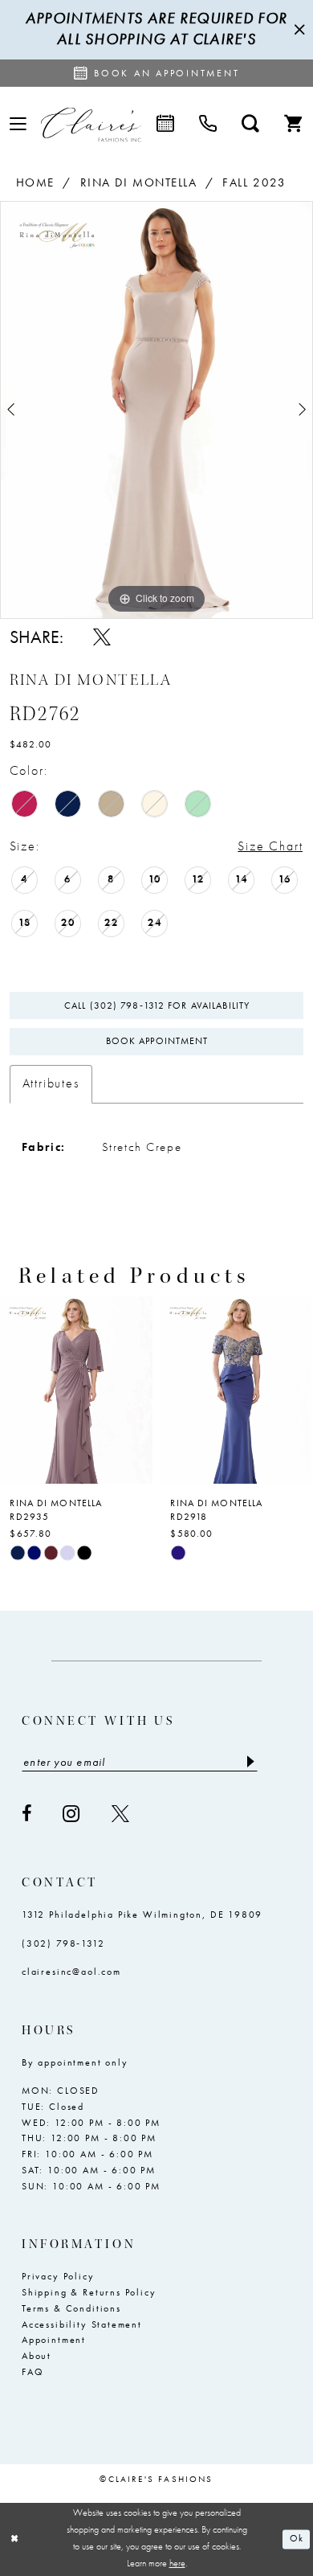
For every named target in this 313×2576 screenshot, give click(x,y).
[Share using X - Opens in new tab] (102, 637)
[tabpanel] (156, 410)
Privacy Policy (58, 2276)
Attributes (51, 1083)
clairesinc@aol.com (71, 1972)
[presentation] (76, 1390)
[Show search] (251, 125)
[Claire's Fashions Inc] (91, 124)
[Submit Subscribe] (250, 1762)
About (37, 2356)
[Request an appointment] (165, 125)
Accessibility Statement (82, 2324)
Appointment (54, 2340)
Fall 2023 (254, 182)
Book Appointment (157, 1041)
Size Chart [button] (270, 846)
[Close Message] (298, 29)
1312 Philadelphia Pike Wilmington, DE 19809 (142, 1915)
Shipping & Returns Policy (89, 2292)
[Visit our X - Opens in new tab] (121, 1814)
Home (35, 182)
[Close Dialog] (14, 2539)
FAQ (33, 2372)
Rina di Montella (139, 182)
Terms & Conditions (71, 2308)
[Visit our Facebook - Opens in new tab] (27, 1814)
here (177, 2564)
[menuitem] (18, 125)
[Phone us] (208, 125)
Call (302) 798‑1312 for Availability (157, 1005)
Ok (297, 2539)
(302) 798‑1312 (63, 1943)
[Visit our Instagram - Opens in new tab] (72, 1814)
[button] (18, 125)
